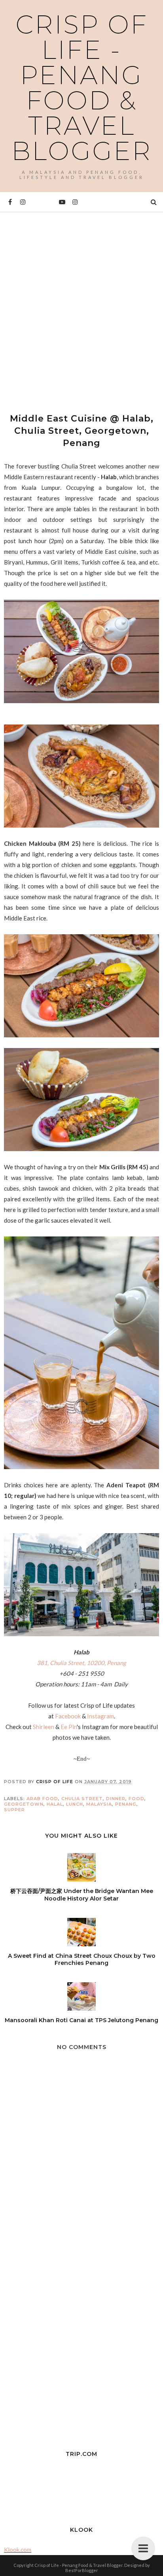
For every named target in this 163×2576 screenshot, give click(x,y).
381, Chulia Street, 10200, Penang (81, 1663)
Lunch (75, 1804)
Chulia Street (82, 1799)
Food (136, 1799)
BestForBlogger (82, 2570)
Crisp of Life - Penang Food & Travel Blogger (82, 88)
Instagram (100, 1716)
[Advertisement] (81, 305)
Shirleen (44, 1727)
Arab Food (42, 1799)
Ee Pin (69, 1727)
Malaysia (99, 1804)
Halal (55, 1804)
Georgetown (24, 1804)
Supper (14, 1810)
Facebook (68, 1716)
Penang (126, 1804)
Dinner (116, 1799)
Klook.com (18, 2550)
